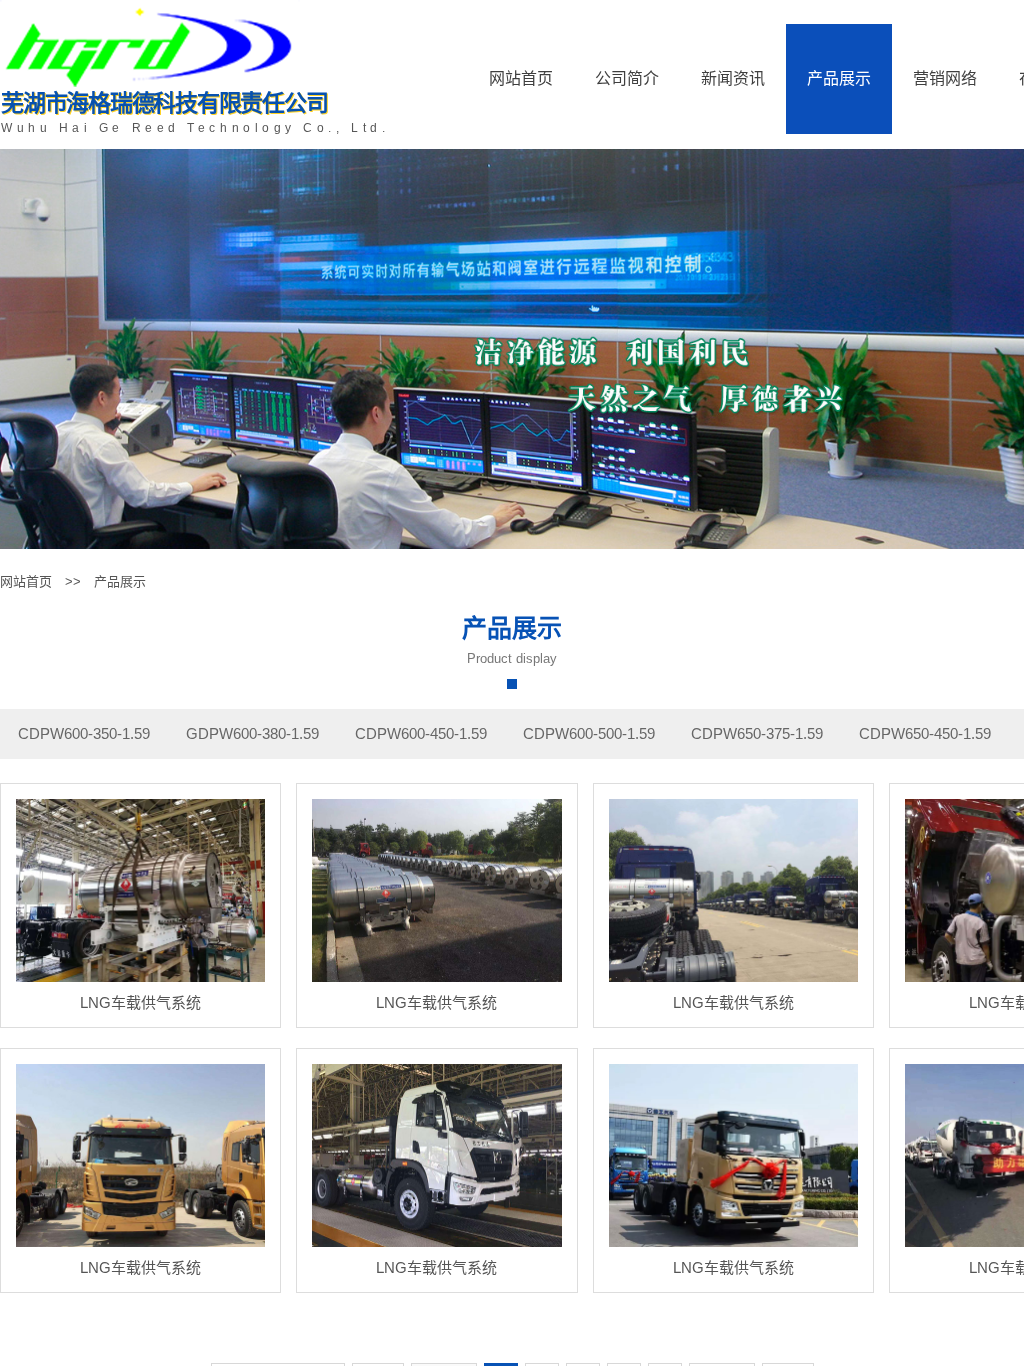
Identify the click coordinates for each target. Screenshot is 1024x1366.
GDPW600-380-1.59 (252, 733)
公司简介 (627, 78)
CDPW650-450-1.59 (925, 733)
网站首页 (521, 78)
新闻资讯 (733, 78)
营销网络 (945, 78)
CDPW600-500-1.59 (589, 733)
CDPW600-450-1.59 (421, 733)
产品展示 (839, 78)
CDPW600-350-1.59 (84, 733)
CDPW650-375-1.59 (757, 733)
